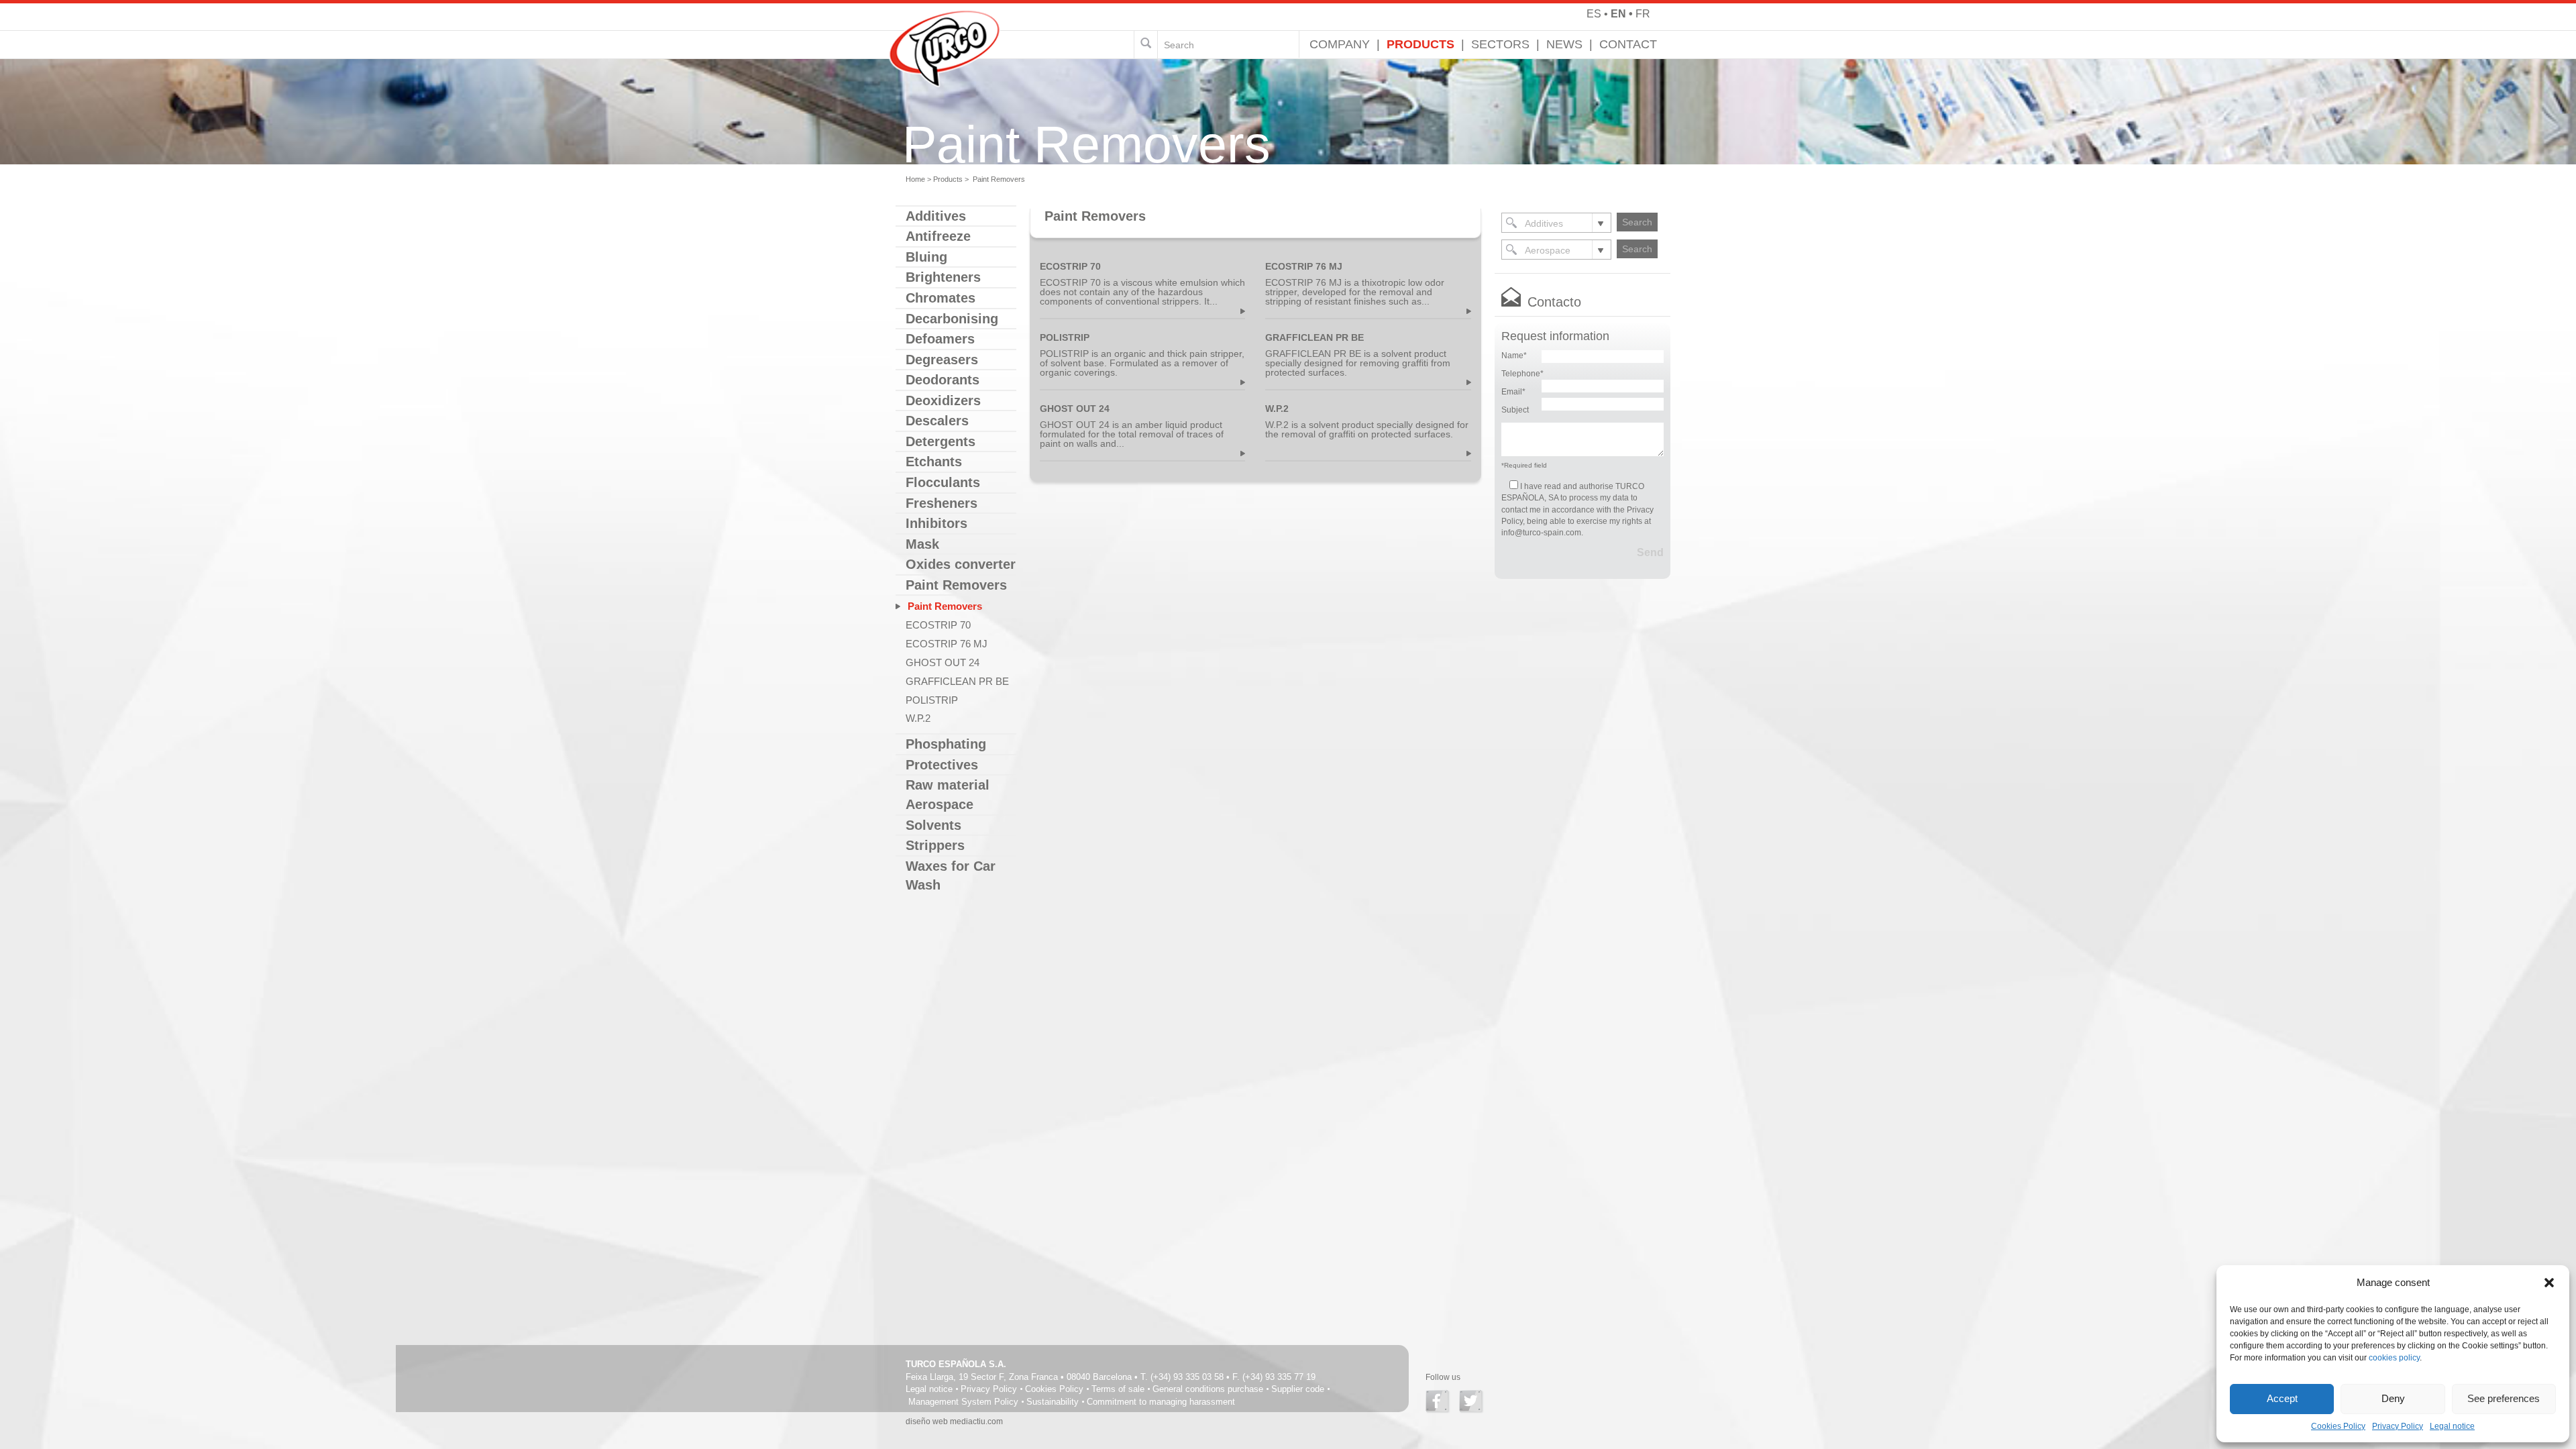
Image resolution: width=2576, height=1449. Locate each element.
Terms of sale (1118, 1389)
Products (1420, 44)
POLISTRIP (932, 700)
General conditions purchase (1208, 1389)
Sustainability (1053, 1402)
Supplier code (1298, 1389)
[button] (2549, 1283)
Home (915, 179)
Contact (1628, 44)
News (1564, 44)
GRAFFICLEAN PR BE (957, 681)
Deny (2393, 1398)
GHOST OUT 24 (943, 662)
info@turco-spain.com (1541, 533)
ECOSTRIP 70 (938, 625)
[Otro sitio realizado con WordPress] (945, 17)
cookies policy (2394, 1358)
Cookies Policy (2338, 1426)
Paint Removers (944, 606)
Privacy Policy (2398, 1426)
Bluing (926, 257)
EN (1618, 14)
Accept (2282, 1398)
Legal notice (2452, 1426)
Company (1340, 44)
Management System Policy (963, 1402)
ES (1594, 14)
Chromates (941, 298)
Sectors (1500, 44)
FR (1643, 14)
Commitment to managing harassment (1161, 1402)
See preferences (2504, 1398)
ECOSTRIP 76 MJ (947, 644)
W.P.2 (918, 718)
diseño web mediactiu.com (954, 1421)
